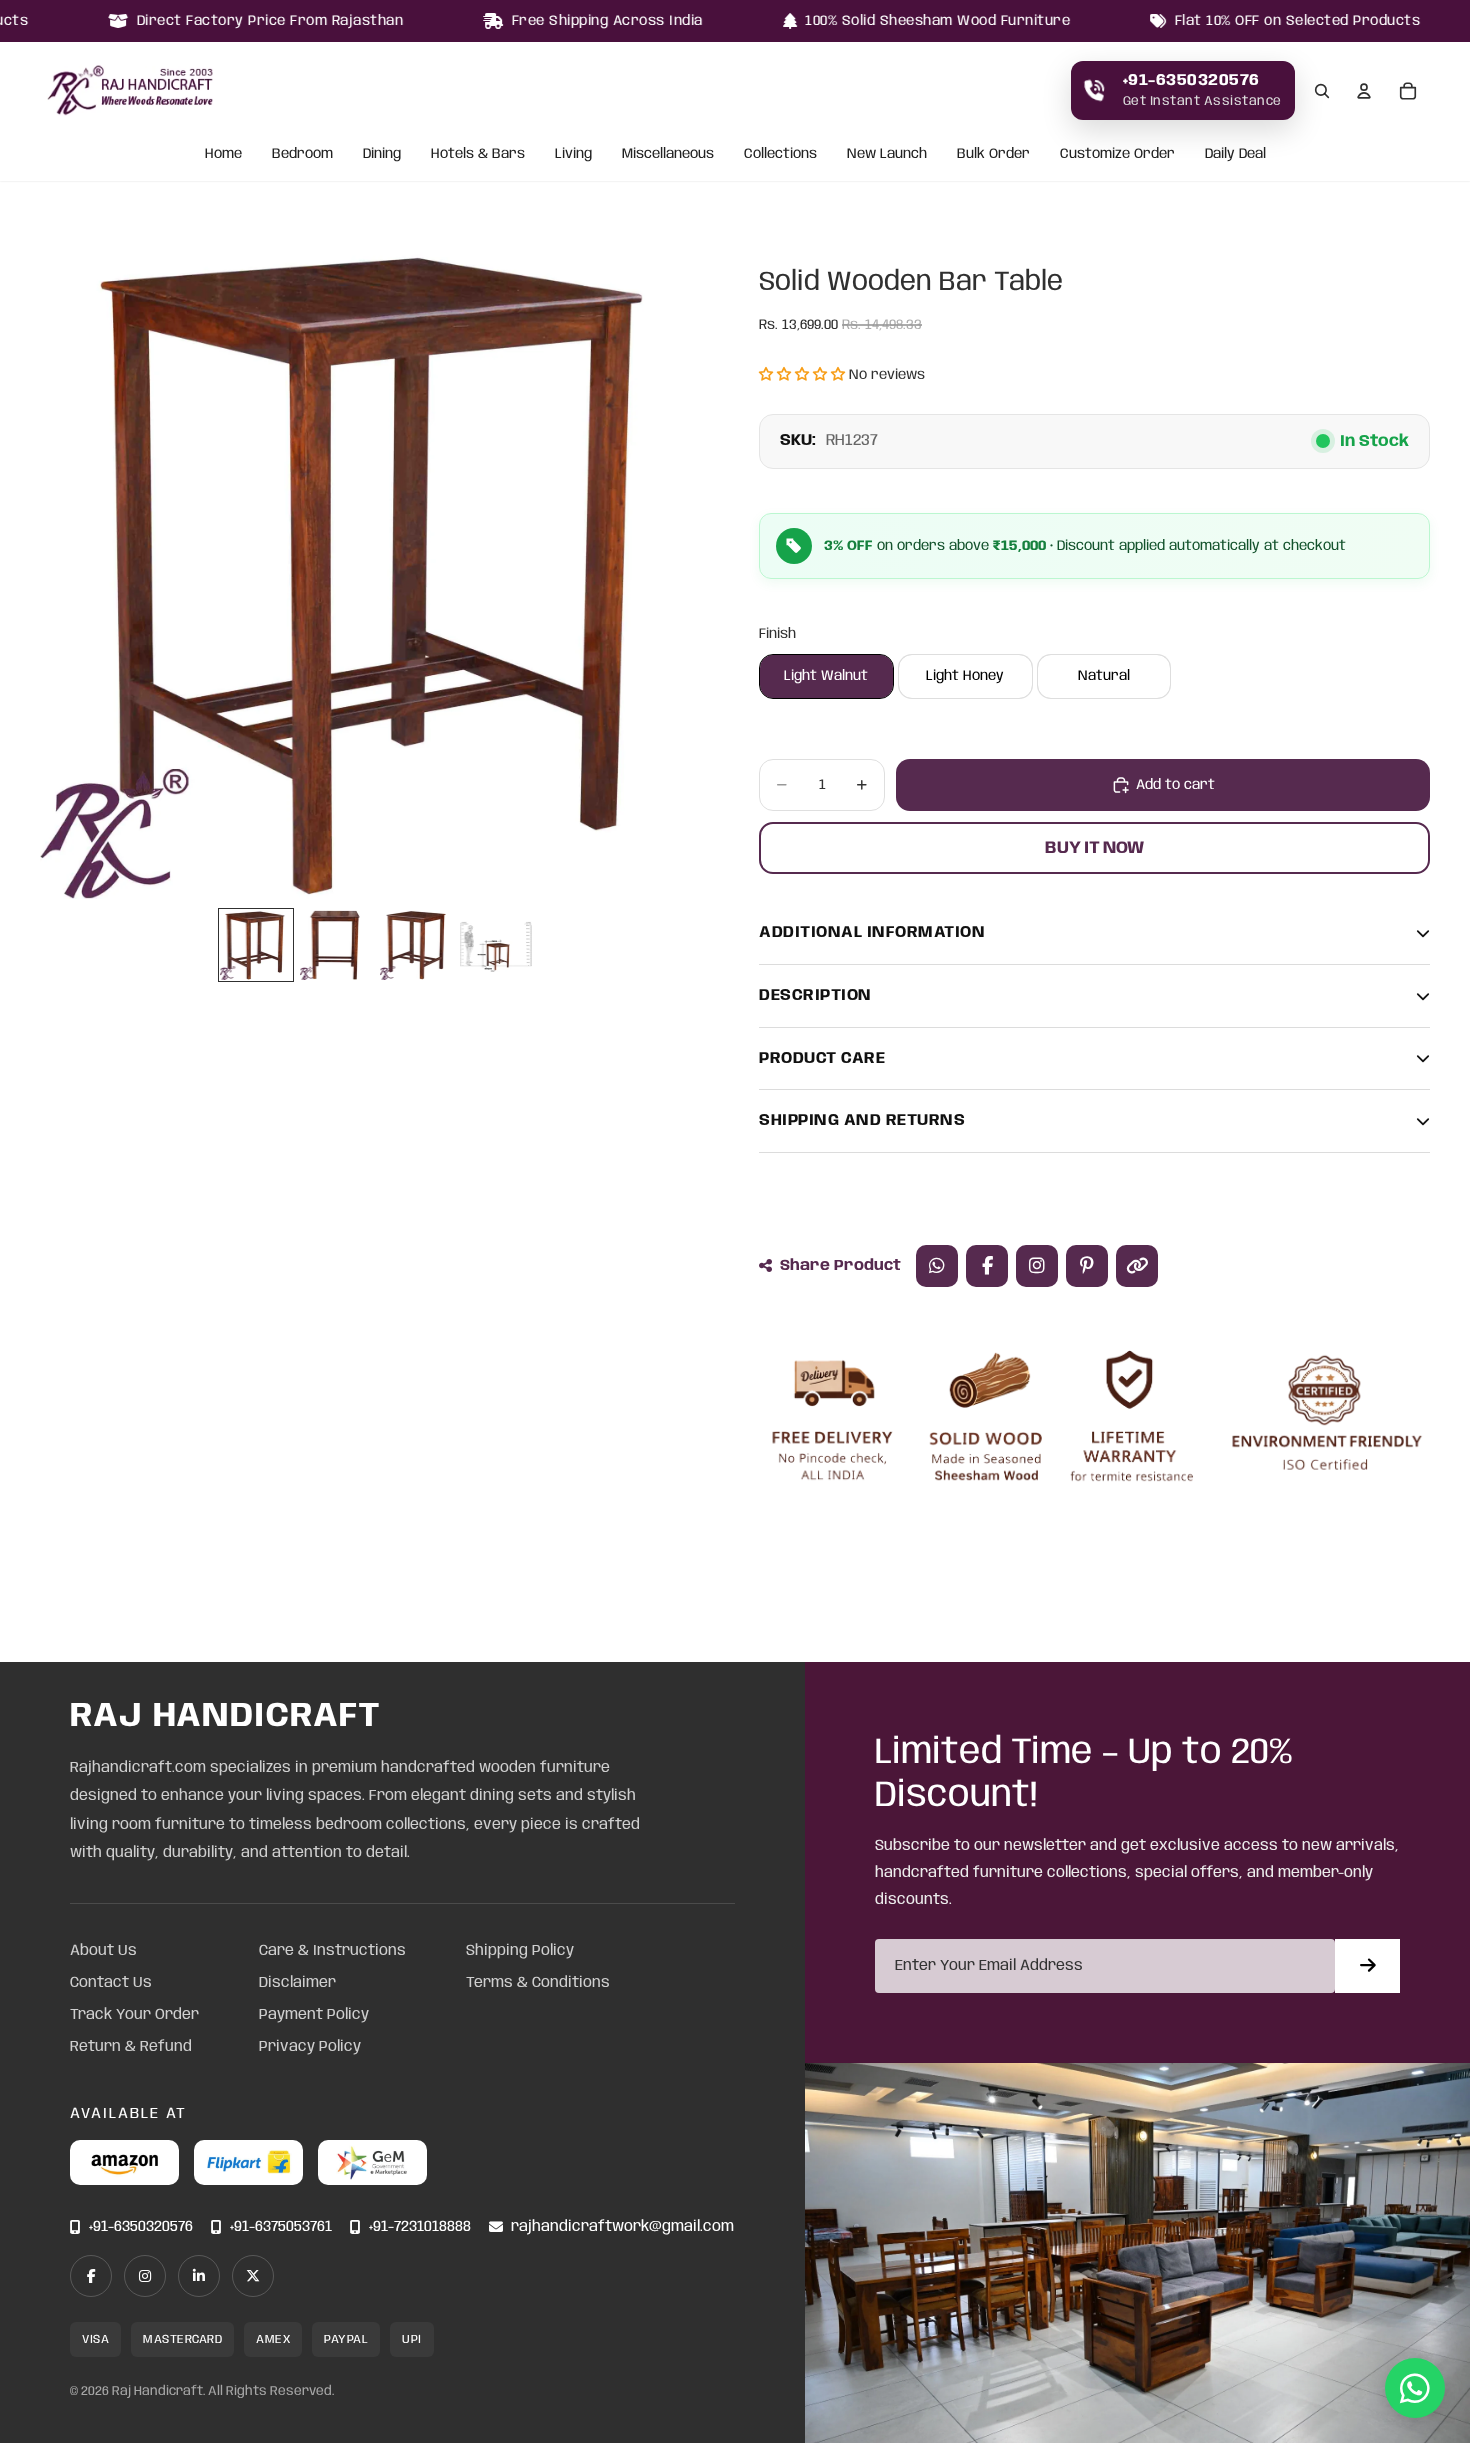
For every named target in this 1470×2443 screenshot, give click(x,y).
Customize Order (1117, 155)
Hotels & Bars (478, 155)
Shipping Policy (520, 1951)
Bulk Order (993, 155)
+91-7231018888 (420, 2227)
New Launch (887, 155)
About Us (103, 1951)
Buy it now (1094, 848)
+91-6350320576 (141, 2227)
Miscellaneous (668, 155)
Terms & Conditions (538, 1983)
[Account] (1364, 91)
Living (573, 155)
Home (223, 155)
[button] (802, 375)
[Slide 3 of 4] (416, 945)
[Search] (1322, 91)
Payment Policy (314, 2015)
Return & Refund (131, 2047)
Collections (780, 155)
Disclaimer (297, 1983)
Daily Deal (1235, 155)
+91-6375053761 (281, 2227)
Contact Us (111, 1983)
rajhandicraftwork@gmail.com (622, 2227)
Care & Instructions (332, 1951)
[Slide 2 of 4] (336, 945)
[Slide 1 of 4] (256, 945)
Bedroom (302, 155)
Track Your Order (134, 2015)
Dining (382, 155)
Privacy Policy (310, 2047)
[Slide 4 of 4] (496, 945)
